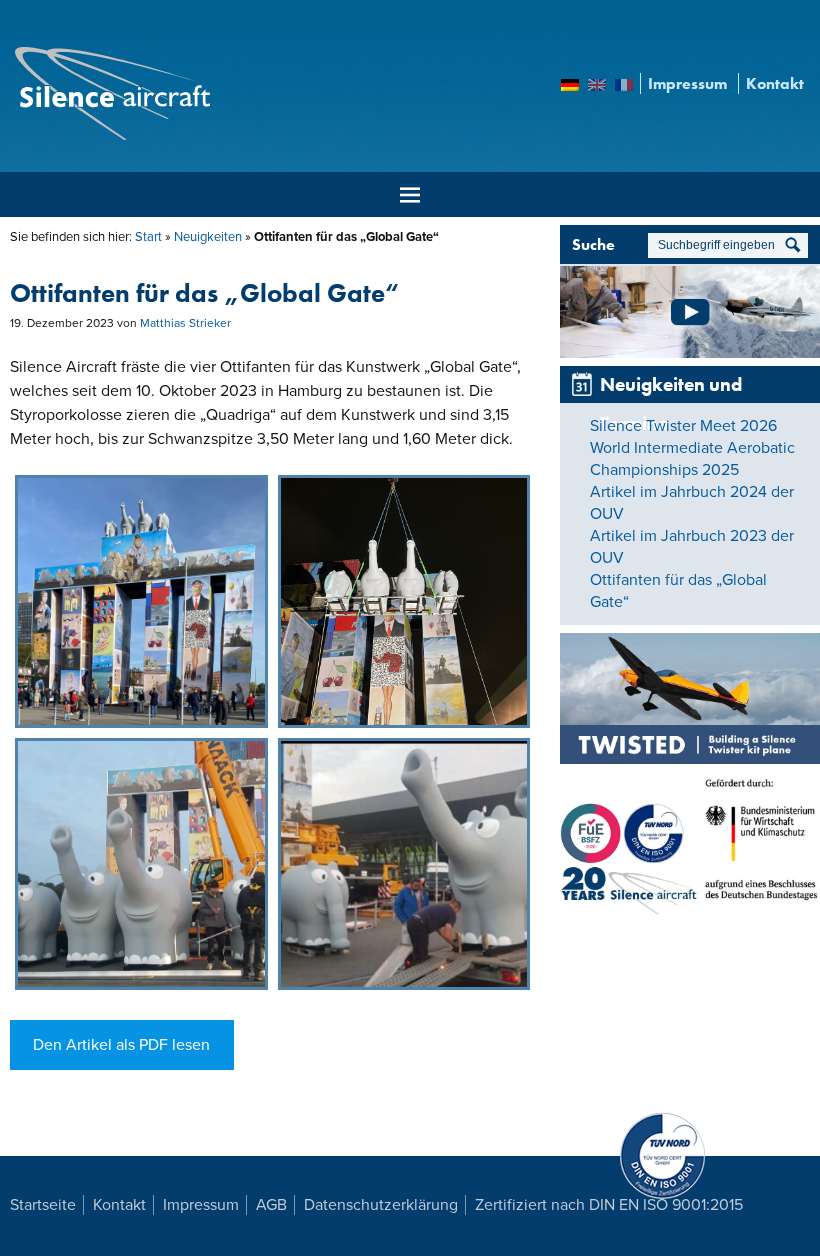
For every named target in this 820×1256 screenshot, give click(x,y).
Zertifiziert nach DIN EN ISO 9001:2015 (609, 1205)
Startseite (43, 1205)
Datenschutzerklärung (381, 1205)
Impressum (687, 83)
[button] (141, 601)
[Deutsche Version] (570, 87)
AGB (271, 1205)
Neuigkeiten (208, 237)
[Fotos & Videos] (690, 349)
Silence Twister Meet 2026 (683, 426)
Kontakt (775, 83)
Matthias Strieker (185, 323)
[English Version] (597, 87)
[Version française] (624, 87)
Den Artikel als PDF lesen (121, 1045)
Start (148, 237)
